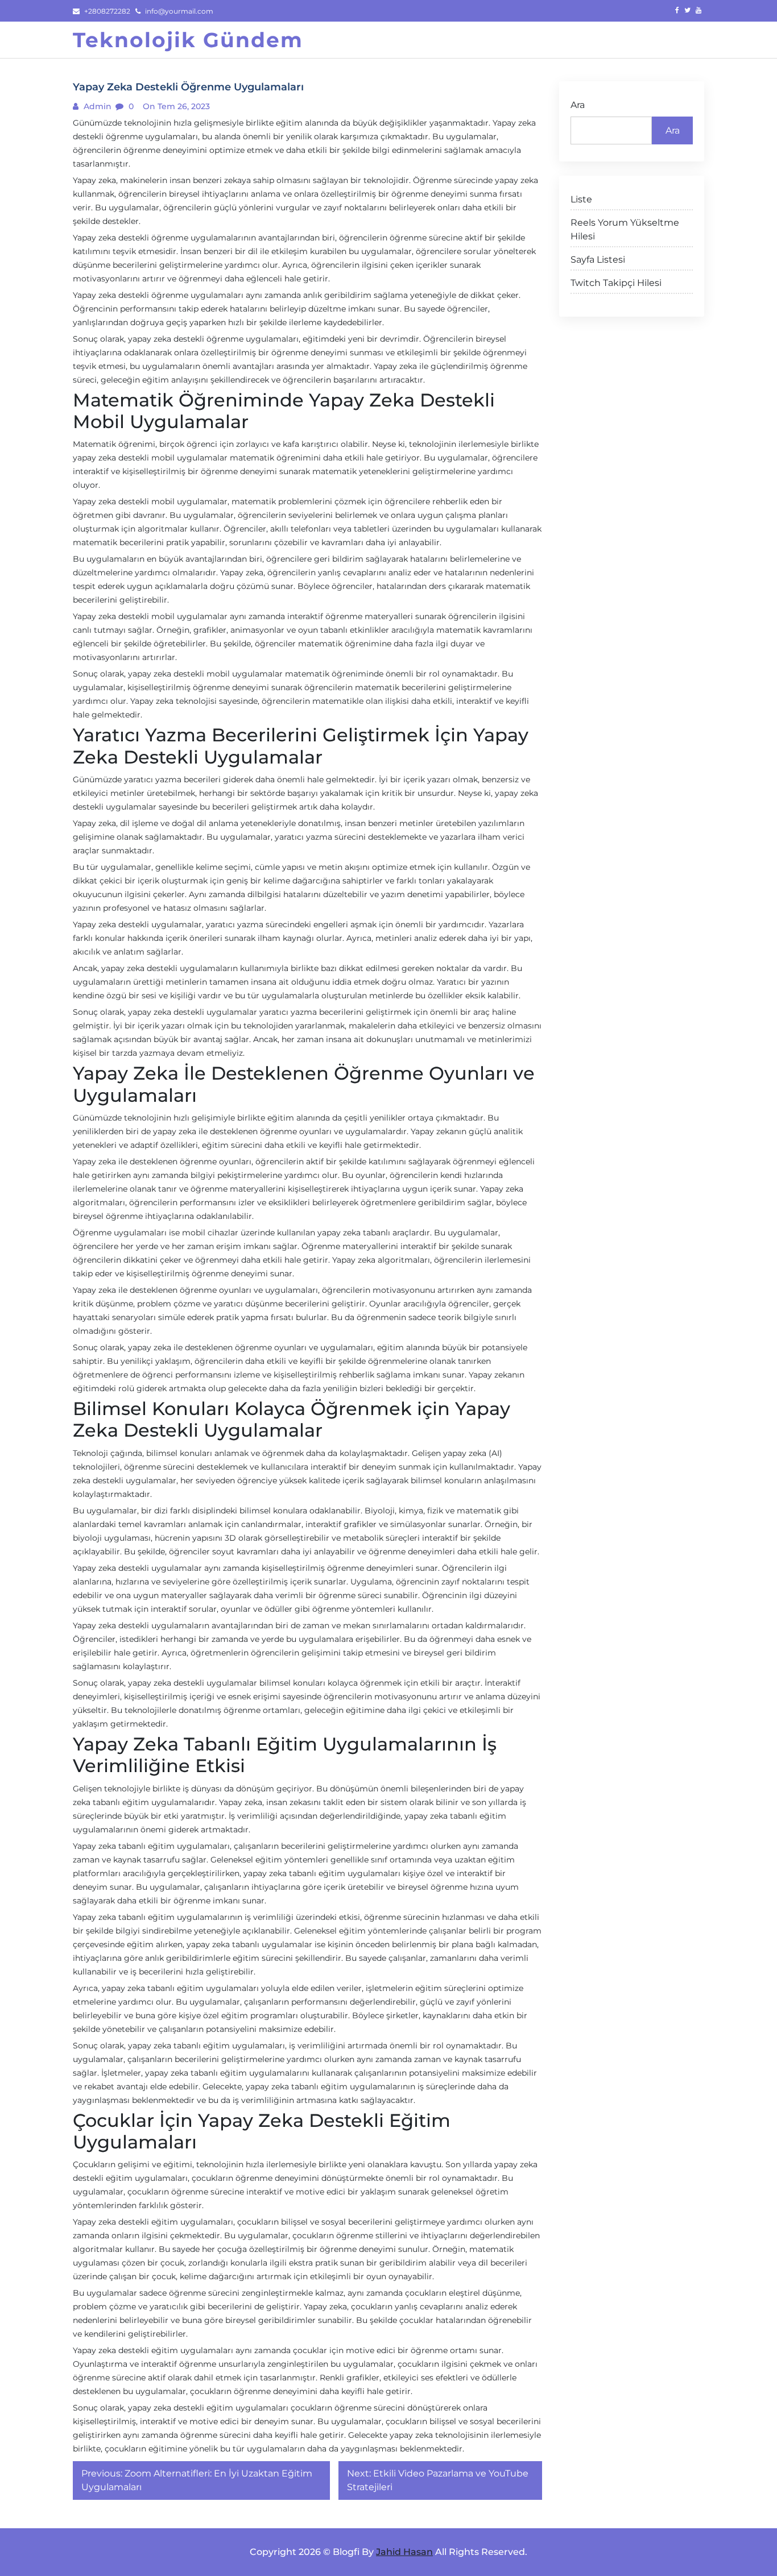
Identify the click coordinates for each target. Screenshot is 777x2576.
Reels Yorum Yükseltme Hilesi (625, 229)
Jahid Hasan (404, 2552)
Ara (578, 105)
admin (96, 106)
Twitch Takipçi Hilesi (616, 283)
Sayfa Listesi (598, 260)
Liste (581, 199)
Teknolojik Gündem (188, 40)
